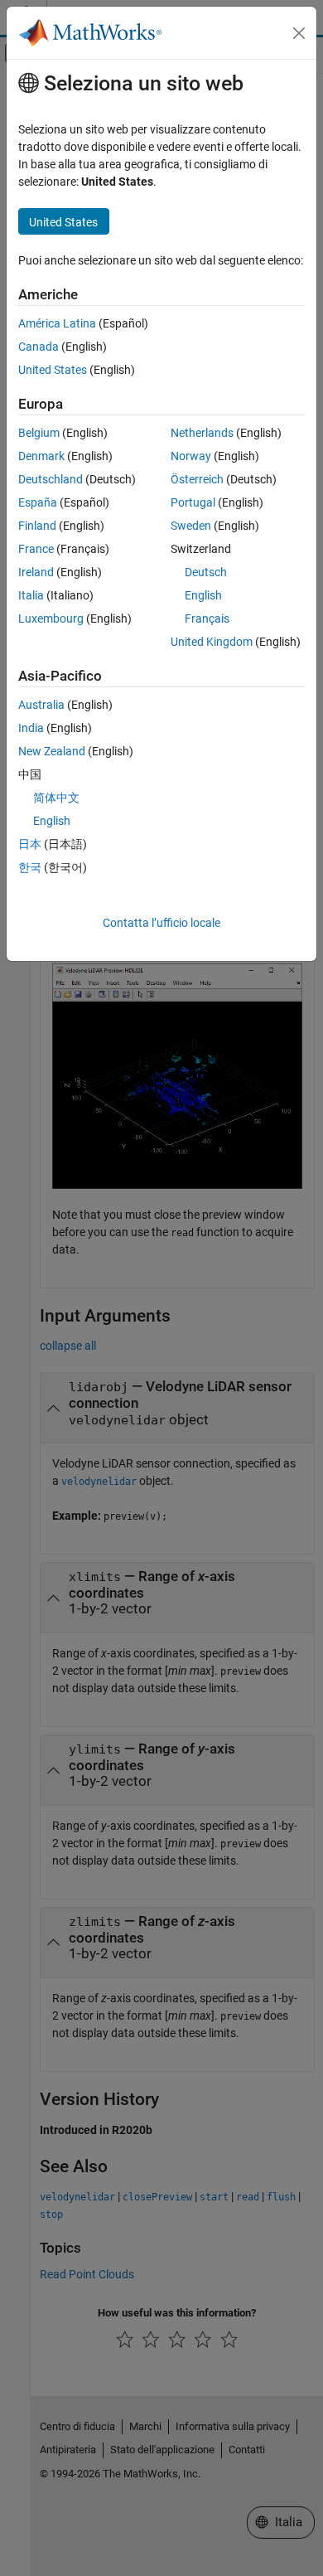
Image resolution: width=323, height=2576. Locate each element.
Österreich (197, 479)
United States (53, 370)
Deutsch (206, 572)
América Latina (57, 323)
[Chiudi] (299, 33)
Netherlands (202, 433)
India (31, 728)
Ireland (36, 572)
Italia (31, 595)
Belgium (39, 433)
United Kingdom (212, 642)
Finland (37, 526)
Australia (41, 705)
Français (207, 619)
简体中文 (56, 798)
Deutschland (51, 479)
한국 (30, 867)
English (203, 595)
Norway (191, 456)
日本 (30, 844)
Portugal (193, 502)
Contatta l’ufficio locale (161, 923)
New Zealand (52, 751)
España (38, 502)
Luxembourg (51, 619)
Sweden (191, 526)
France (36, 549)
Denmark (41, 456)
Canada (39, 347)
